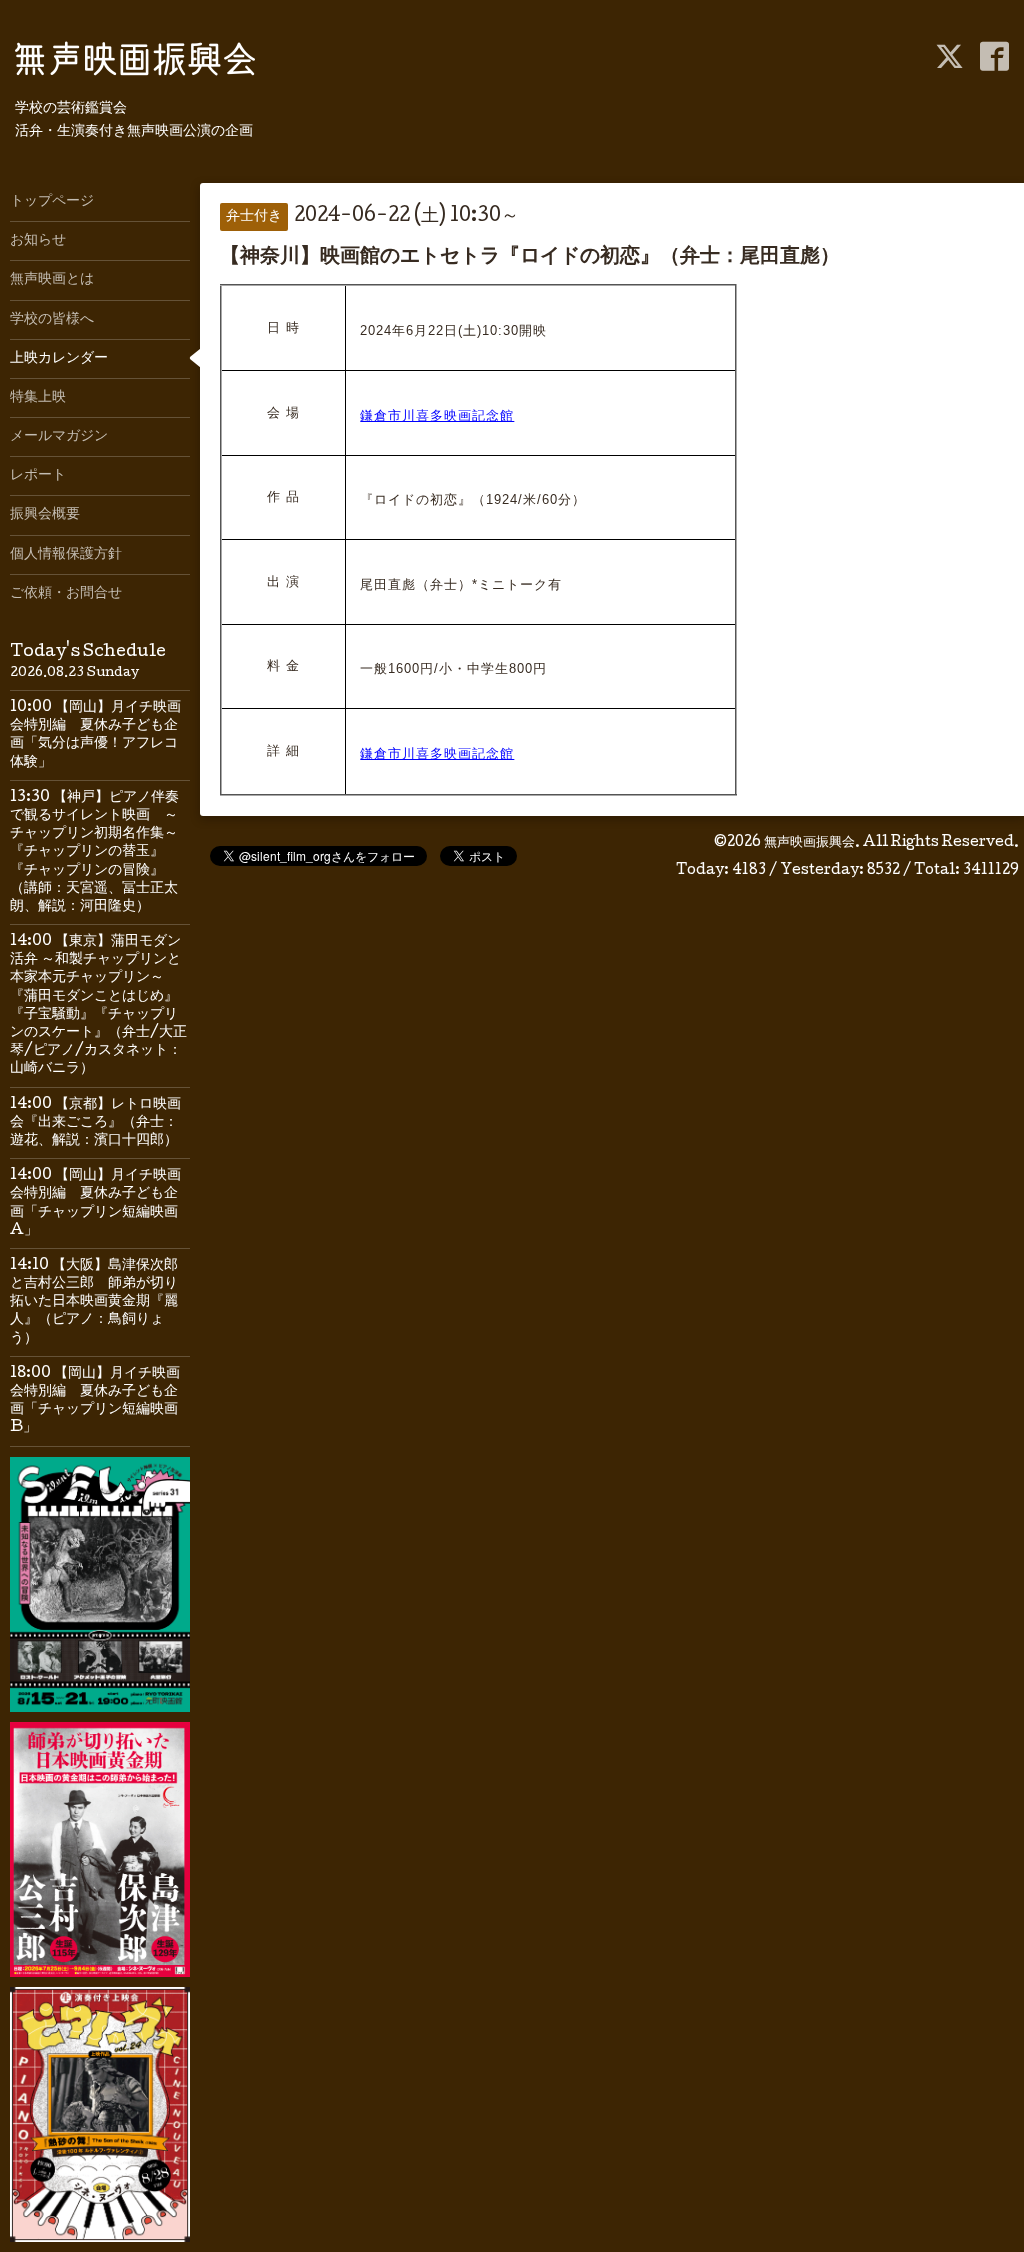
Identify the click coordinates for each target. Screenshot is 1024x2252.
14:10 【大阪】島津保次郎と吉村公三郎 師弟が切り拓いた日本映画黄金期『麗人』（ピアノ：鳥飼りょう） (94, 1302)
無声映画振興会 (809, 843)
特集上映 (38, 398)
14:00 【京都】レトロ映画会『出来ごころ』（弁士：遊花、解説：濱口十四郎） (95, 1123)
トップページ (52, 202)
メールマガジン (59, 437)
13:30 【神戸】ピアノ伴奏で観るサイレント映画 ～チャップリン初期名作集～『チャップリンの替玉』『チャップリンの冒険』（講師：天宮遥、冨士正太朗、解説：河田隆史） (94, 852)
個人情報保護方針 (66, 555)
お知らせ (38, 241)
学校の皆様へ (52, 320)
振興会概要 (45, 515)
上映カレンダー (59, 359)
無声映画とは (52, 280)
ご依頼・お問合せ (66, 594)
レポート (38, 476)
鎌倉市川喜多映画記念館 (437, 415)
